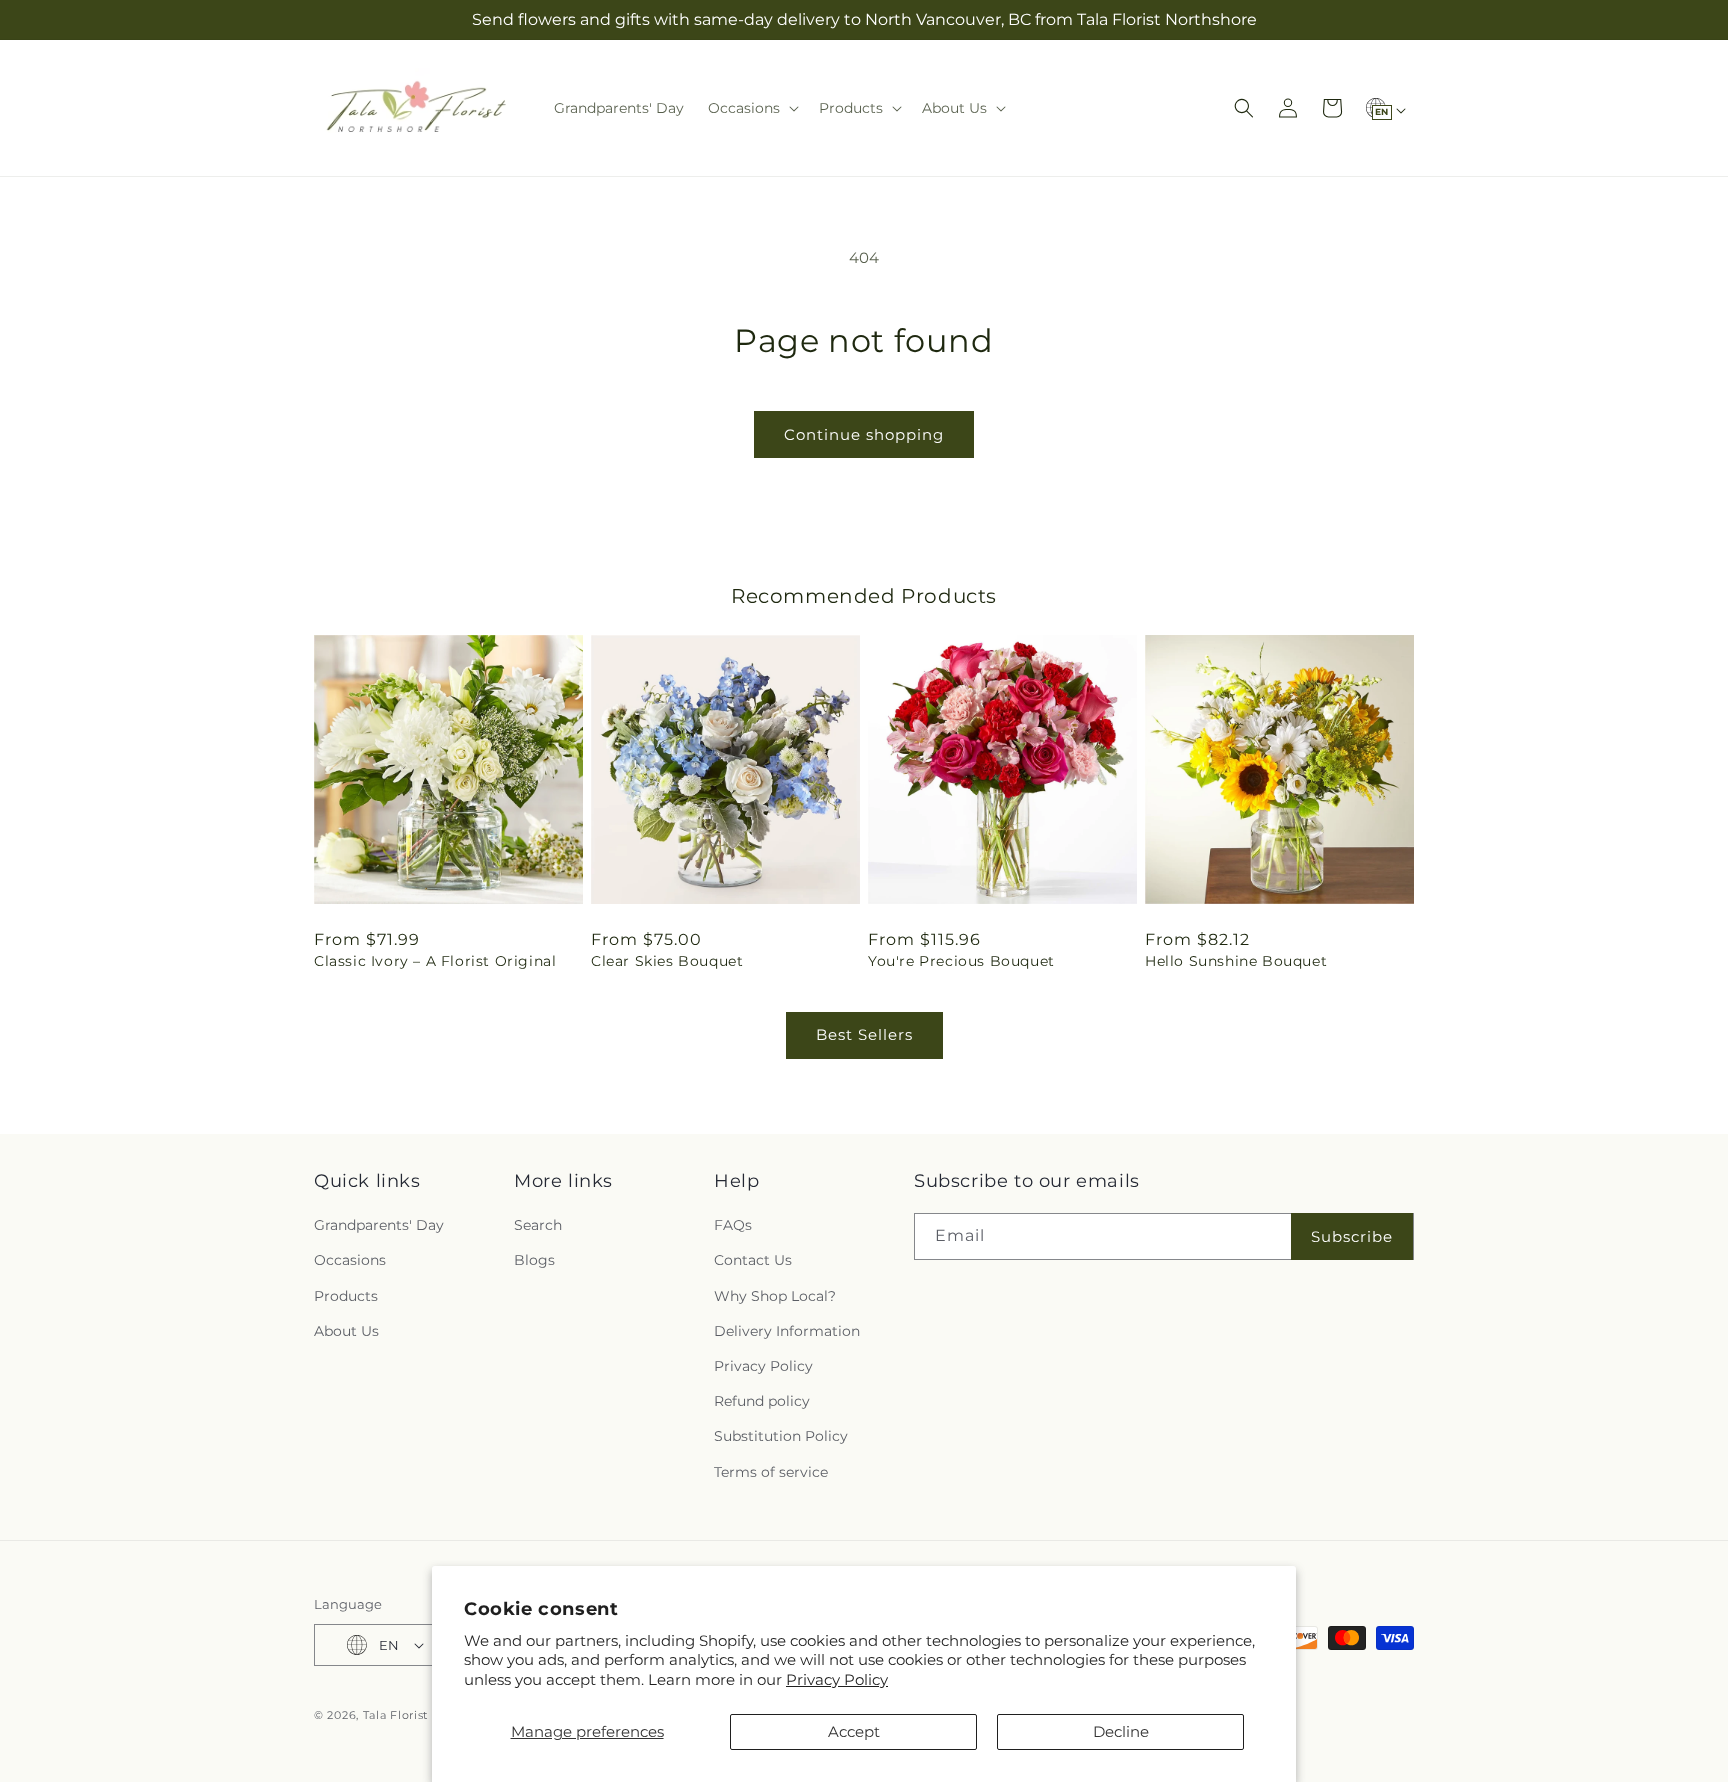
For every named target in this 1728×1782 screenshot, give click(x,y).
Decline (1121, 1731)
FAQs (733, 1225)
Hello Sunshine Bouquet (1236, 961)
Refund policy (762, 1401)
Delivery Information (787, 1331)
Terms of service (771, 1472)
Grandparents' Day (379, 1225)
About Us (346, 1331)
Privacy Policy (837, 1679)
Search (538, 1225)
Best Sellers (864, 1034)
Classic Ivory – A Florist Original (435, 961)
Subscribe (1352, 1236)
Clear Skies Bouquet (667, 961)
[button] (751, 108)
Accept (854, 1731)
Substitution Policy (781, 1436)
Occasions (350, 1260)
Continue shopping (864, 434)
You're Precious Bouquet (961, 961)
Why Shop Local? (775, 1296)
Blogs (534, 1260)
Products (346, 1296)
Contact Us (753, 1260)
